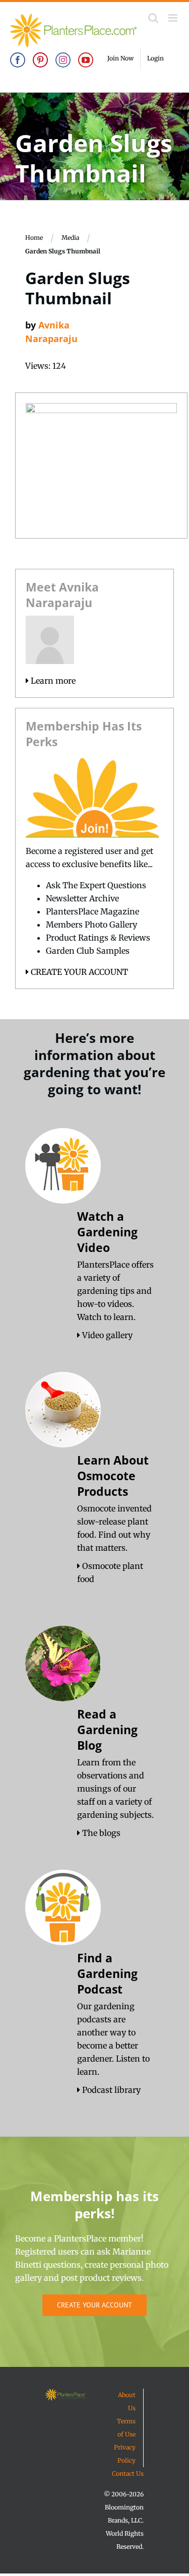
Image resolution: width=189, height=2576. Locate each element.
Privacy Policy (125, 2454)
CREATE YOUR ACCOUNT (78, 972)
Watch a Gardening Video (107, 1232)
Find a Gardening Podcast (107, 1973)
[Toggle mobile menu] (174, 18)
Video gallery (106, 1335)
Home (34, 238)
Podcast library (110, 2090)
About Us (127, 2401)
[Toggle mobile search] (153, 18)
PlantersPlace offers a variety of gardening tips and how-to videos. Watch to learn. (115, 1291)
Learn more (52, 681)
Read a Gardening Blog (107, 1730)
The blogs (100, 1833)
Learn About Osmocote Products (113, 1476)
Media (70, 238)
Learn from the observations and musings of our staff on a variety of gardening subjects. (115, 1789)
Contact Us (128, 2473)
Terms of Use (126, 2428)
